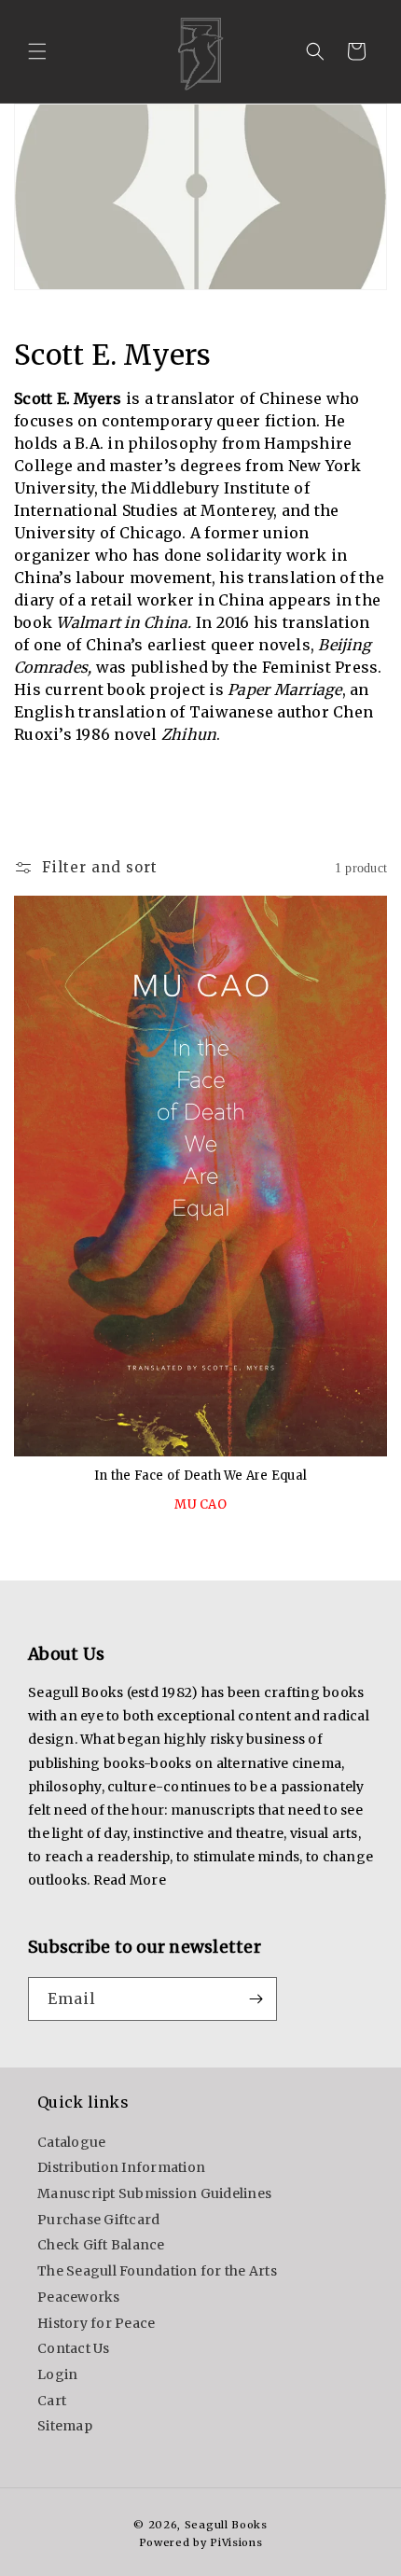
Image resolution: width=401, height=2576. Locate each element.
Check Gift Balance (101, 2245)
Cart (52, 2401)
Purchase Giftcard (98, 2220)
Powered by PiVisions (201, 2542)
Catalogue (71, 2142)
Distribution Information (121, 2167)
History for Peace (96, 2323)
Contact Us (74, 2348)
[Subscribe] (256, 1999)
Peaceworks (79, 2297)
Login (57, 2374)
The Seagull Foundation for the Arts (157, 2271)
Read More (130, 1880)
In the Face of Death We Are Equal (200, 1476)
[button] (37, 51)
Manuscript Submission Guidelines (154, 2193)
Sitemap (65, 2426)
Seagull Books (226, 2525)
